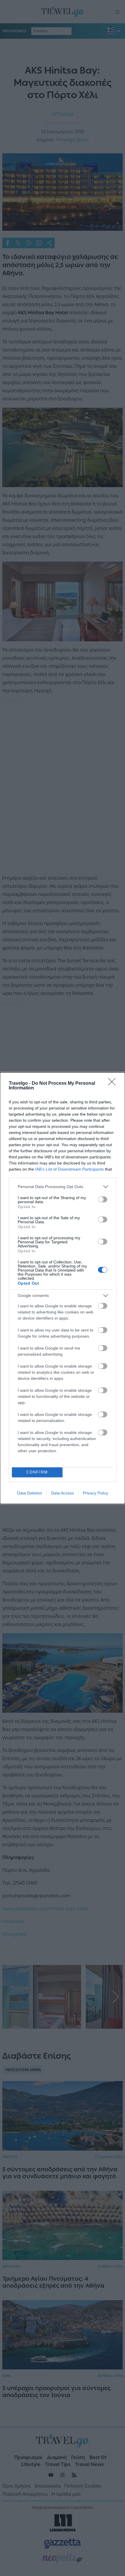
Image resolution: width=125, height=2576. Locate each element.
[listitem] (63, 1187)
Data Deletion (30, 1493)
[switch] (103, 1199)
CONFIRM (37, 1472)
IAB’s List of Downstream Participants (69, 1169)
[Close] (114, 1084)
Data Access (63, 1493)
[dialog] (63, 1288)
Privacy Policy (95, 1493)
